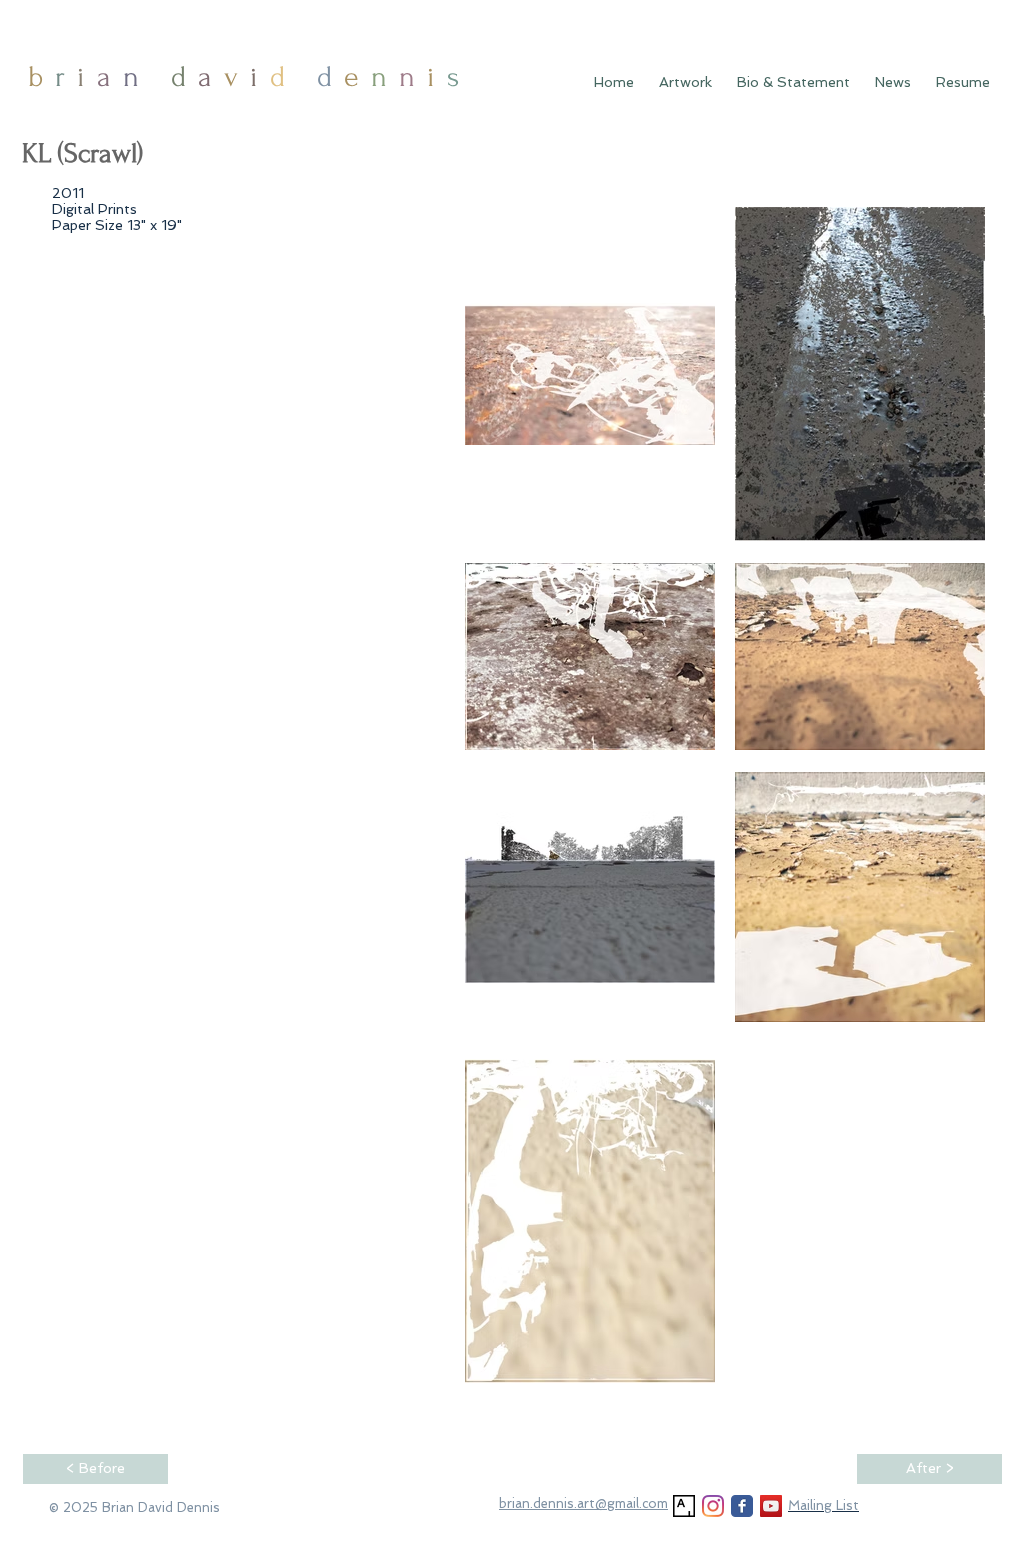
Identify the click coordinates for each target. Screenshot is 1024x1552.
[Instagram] (713, 1506)
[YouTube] (771, 1506)
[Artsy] (684, 1506)
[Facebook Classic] (742, 1506)
